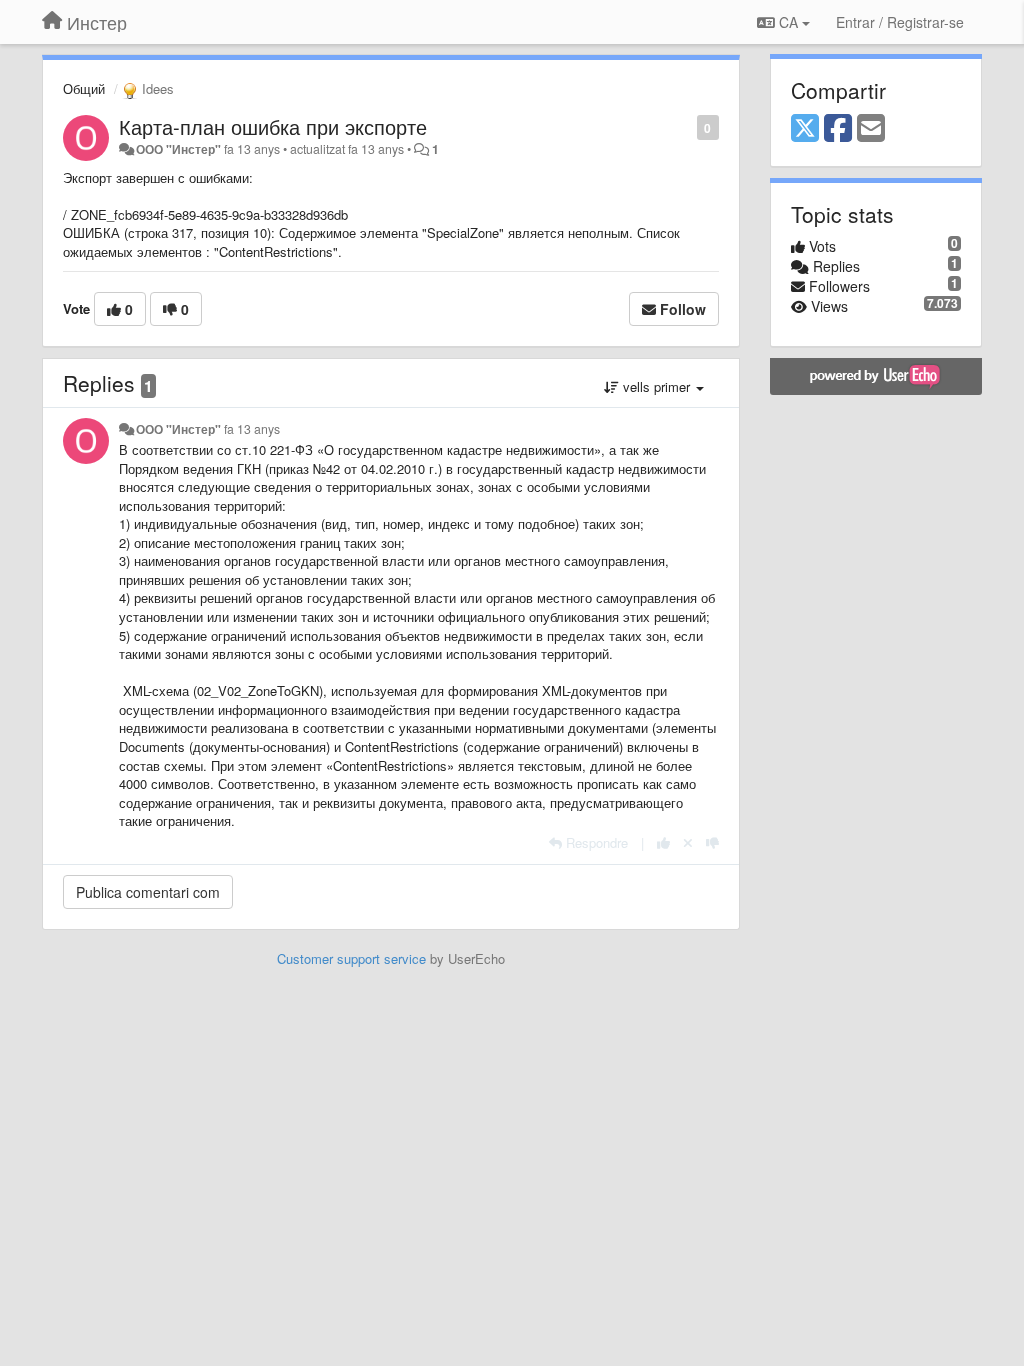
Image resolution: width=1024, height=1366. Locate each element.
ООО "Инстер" (178, 149)
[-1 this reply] (712, 842)
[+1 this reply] (663, 842)
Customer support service (351, 958)
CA (788, 22)
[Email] (871, 129)
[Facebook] (838, 129)
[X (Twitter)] (805, 129)
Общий (84, 88)
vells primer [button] (656, 386)
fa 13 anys (252, 429)
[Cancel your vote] (688, 842)
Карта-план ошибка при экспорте (273, 126)
